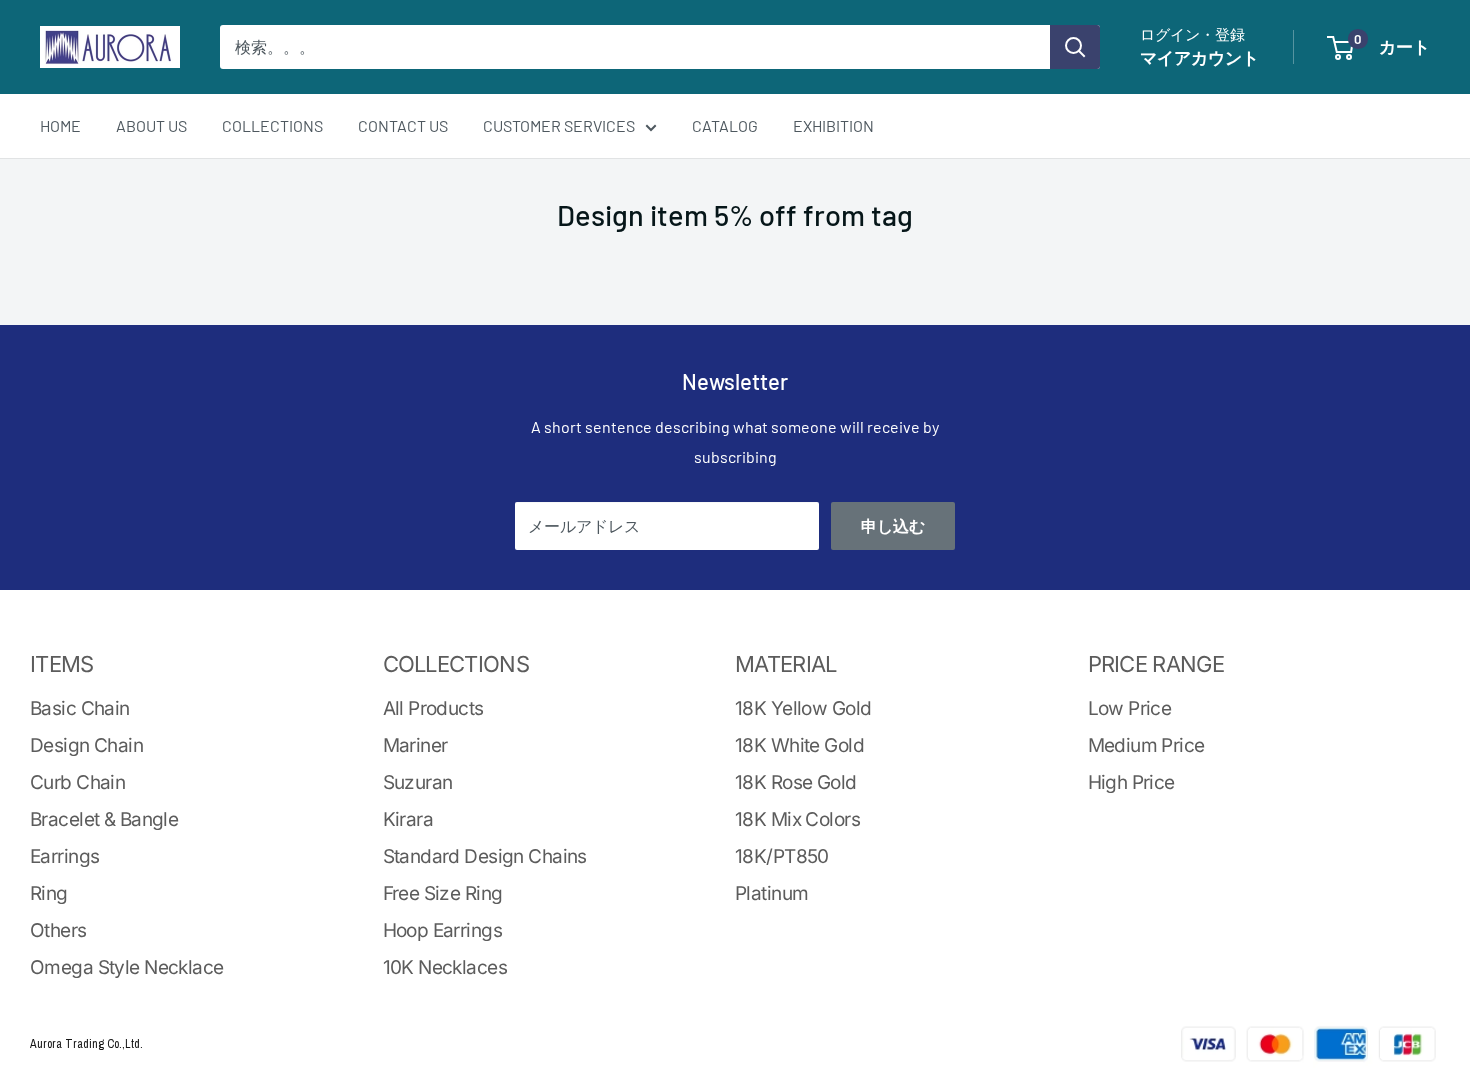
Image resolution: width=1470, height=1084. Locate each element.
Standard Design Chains (485, 856)
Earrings (64, 856)
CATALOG (725, 125)
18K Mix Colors (797, 819)
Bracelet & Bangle (104, 819)
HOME (60, 125)
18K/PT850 (782, 856)
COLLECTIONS (272, 125)
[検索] (1075, 47)
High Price (1131, 782)
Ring (49, 893)
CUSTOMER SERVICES (559, 125)
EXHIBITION (833, 125)
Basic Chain (80, 708)
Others (58, 930)
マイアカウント (1199, 57)
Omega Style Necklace (126, 967)
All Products (433, 708)
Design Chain (86, 745)
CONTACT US (403, 125)
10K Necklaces (445, 967)
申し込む (893, 525)
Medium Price (1146, 745)
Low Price (1130, 708)
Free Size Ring (443, 893)
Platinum (771, 893)
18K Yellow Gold (803, 708)
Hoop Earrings (443, 930)
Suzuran (418, 782)
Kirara (408, 819)
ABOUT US (151, 125)
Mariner (415, 745)
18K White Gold (799, 745)
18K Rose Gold (796, 782)
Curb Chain (77, 782)
